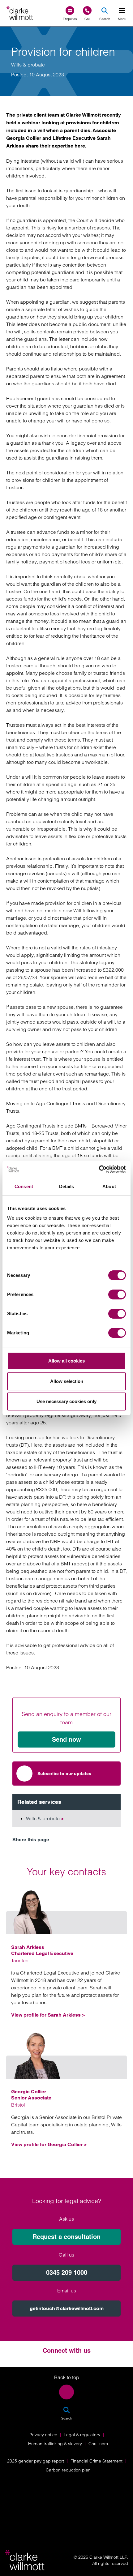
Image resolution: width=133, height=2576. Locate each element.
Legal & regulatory (82, 2435)
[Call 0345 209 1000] (87, 11)
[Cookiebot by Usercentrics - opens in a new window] (99, 1169)
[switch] (117, 1294)
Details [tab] (67, 1186)
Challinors (98, 2444)
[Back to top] (66, 2392)
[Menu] (122, 11)
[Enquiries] (70, 11)
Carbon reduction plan (68, 2470)
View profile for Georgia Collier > (49, 2144)
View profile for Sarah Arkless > (48, 2015)
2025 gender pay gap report (36, 2461)
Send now (66, 1739)
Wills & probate (28, 65)
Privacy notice (43, 2435)
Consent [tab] (24, 1186)
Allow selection (67, 1381)
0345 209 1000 (67, 2273)
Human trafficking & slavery (55, 2444)
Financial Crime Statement (97, 2461)
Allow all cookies (66, 1361)
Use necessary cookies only (66, 1401)
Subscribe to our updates (64, 1774)
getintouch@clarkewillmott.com (67, 2308)
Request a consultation (66, 2237)
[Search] (105, 11)
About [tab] (109, 1186)
